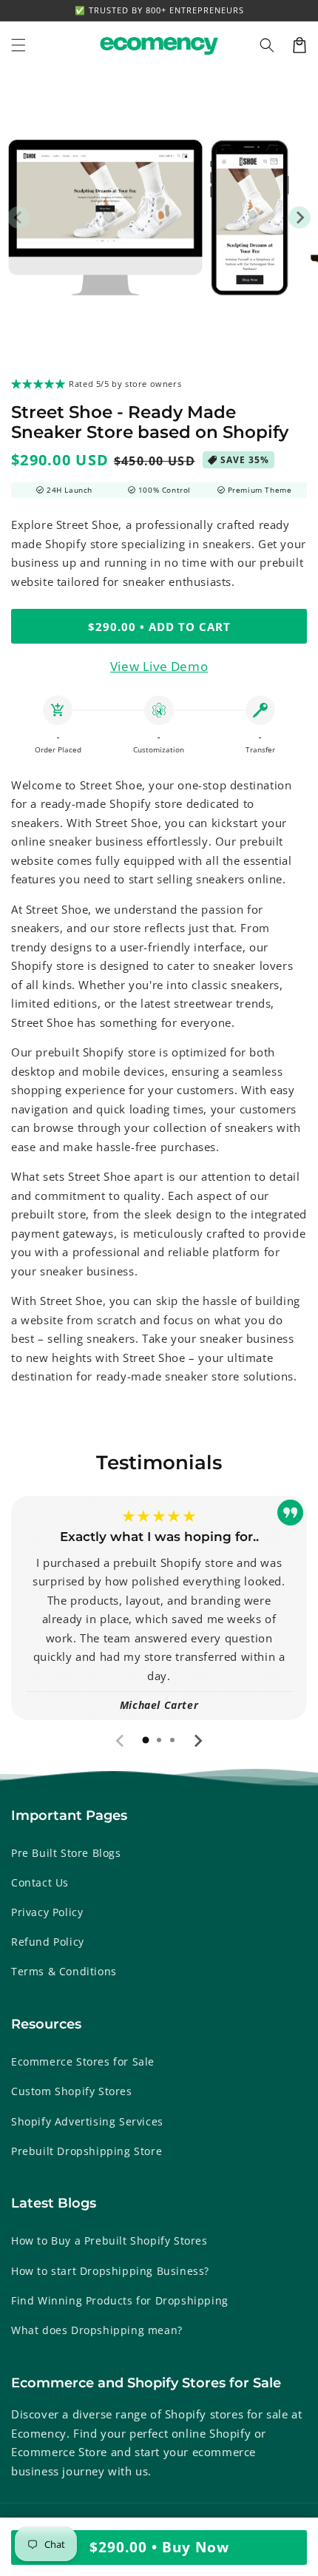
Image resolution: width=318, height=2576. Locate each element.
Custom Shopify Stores (72, 2091)
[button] (267, 45)
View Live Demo (159, 666)
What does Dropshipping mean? (97, 2330)
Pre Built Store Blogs (66, 1853)
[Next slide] (197, 1741)
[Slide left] (18, 218)
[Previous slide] (121, 1741)
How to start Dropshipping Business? (110, 2271)
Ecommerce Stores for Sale (83, 2061)
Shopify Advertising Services (87, 2121)
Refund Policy (48, 1942)
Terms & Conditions (64, 1971)
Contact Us (40, 1882)
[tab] (146, 1740)
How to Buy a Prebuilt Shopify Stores (109, 2240)
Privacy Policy (47, 1912)
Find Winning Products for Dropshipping (120, 2300)
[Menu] (18, 45)
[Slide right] (300, 218)
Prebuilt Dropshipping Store (87, 2151)
